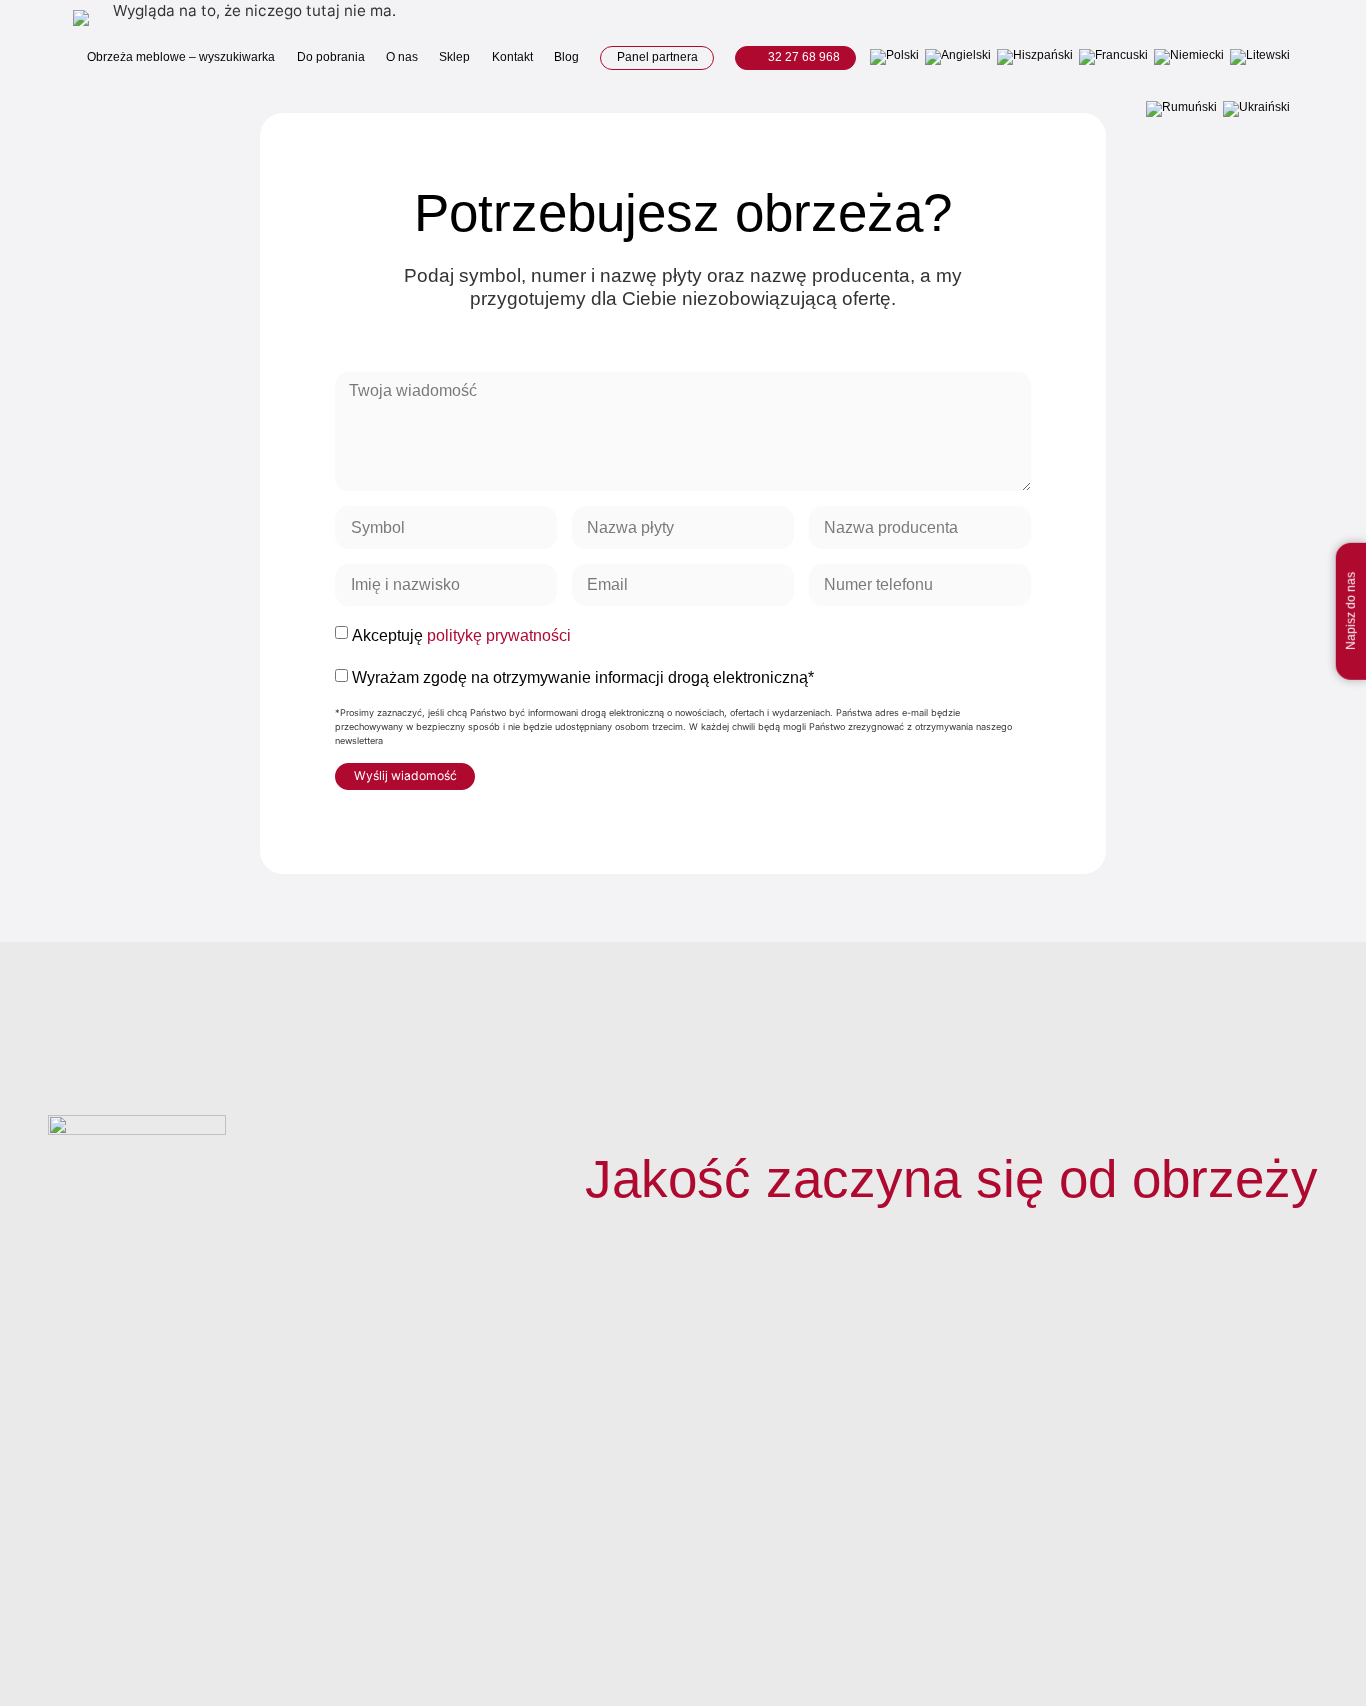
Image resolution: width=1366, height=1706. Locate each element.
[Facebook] (1168, 1612)
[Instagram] (1212, 1612)
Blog (566, 57)
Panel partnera (657, 57)
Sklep (454, 57)
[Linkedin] (1300, 1612)
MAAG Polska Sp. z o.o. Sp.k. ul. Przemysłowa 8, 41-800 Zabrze (1131, 1505)
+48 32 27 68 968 (1115, 1380)
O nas (402, 57)
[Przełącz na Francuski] (1113, 57)
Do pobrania (331, 57)
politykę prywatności (499, 635)
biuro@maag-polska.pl (1107, 1450)
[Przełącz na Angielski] (958, 57)
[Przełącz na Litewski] (1260, 57)
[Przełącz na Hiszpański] (1035, 57)
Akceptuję (461, 635)
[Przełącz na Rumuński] (1181, 109)
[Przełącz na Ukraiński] (1256, 109)
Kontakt (512, 57)
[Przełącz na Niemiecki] (1189, 57)
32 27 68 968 (802, 57)
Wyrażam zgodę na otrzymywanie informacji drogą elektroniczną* (583, 677)
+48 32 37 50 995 (1115, 1404)
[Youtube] (1256, 1612)
